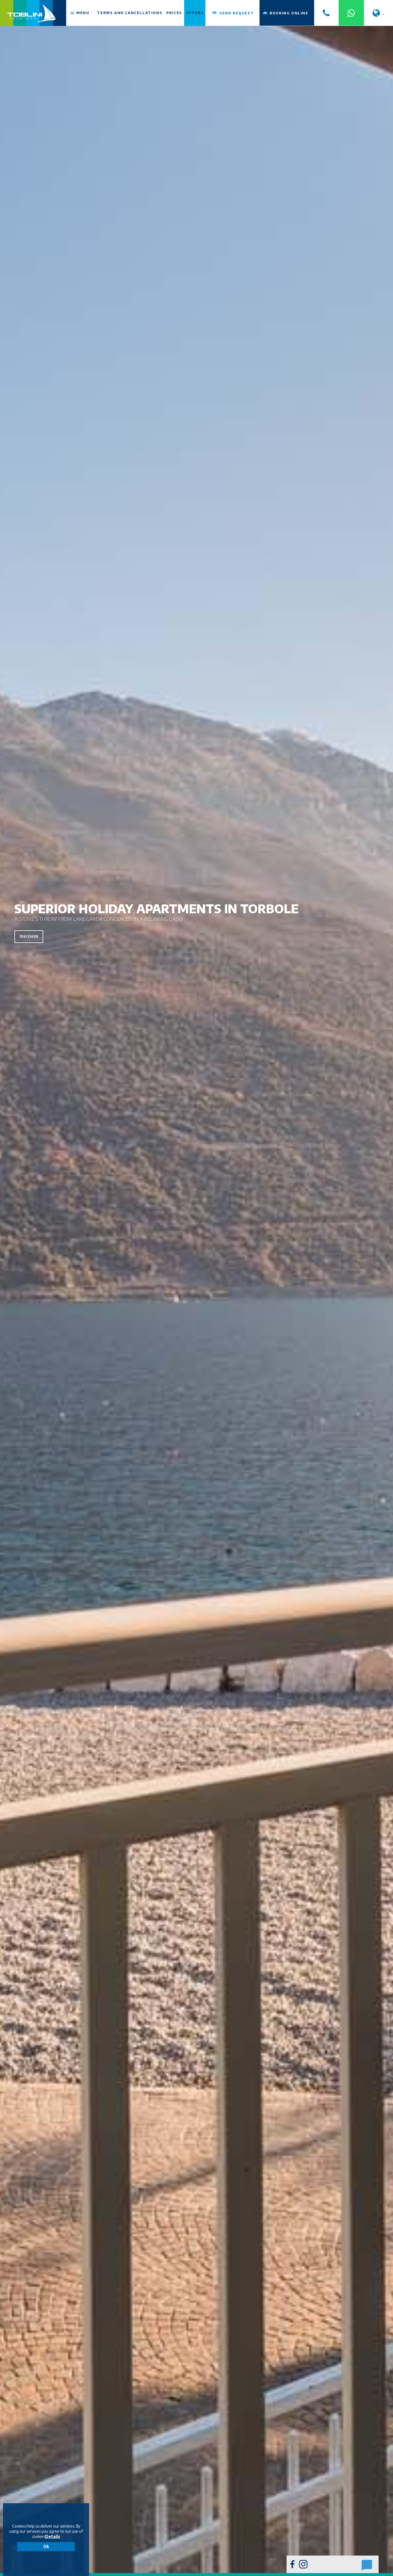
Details (53, 2536)
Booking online (289, 13)
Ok (46, 2546)
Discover (29, 936)
